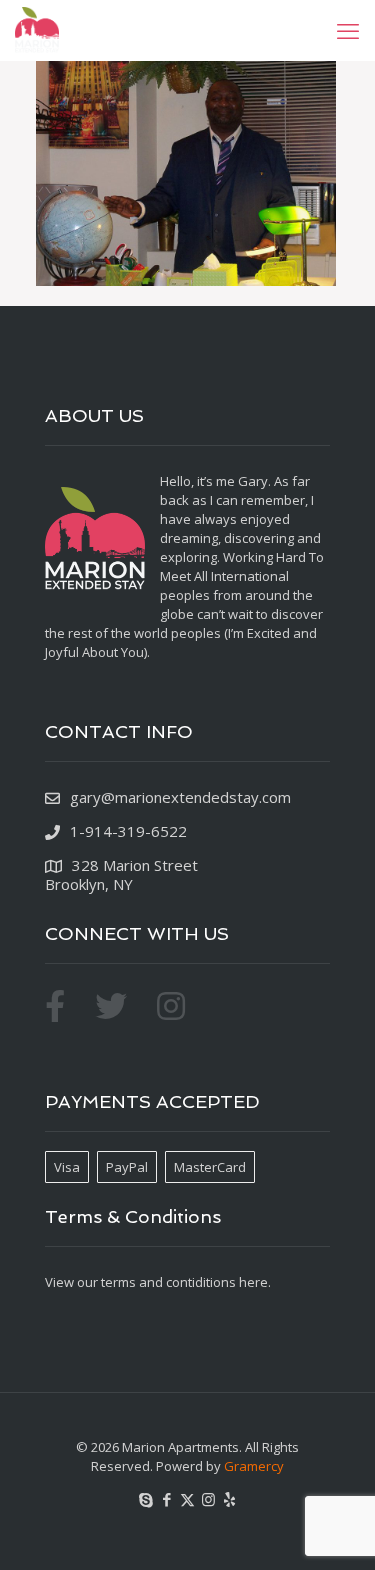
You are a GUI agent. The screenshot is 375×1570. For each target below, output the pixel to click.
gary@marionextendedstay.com (180, 797)
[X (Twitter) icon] (187, 1499)
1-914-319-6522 (128, 831)
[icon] (229, 1499)
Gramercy (254, 1466)
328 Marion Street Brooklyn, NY (121, 874)
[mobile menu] (348, 30)
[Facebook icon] (166, 1499)
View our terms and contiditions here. (158, 1282)
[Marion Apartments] (37, 30)
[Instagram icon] (208, 1499)
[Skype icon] (145, 1499)
